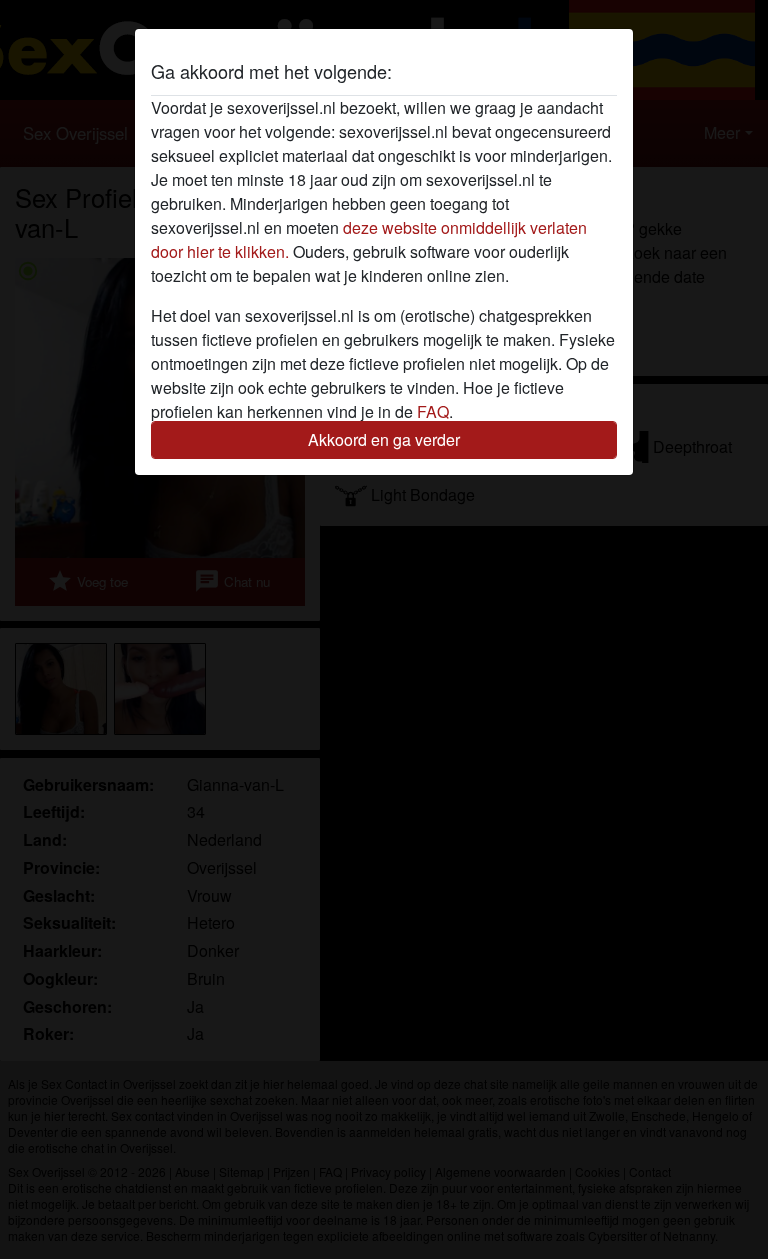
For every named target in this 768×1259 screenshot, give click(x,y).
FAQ (433, 411)
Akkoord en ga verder (384, 439)
